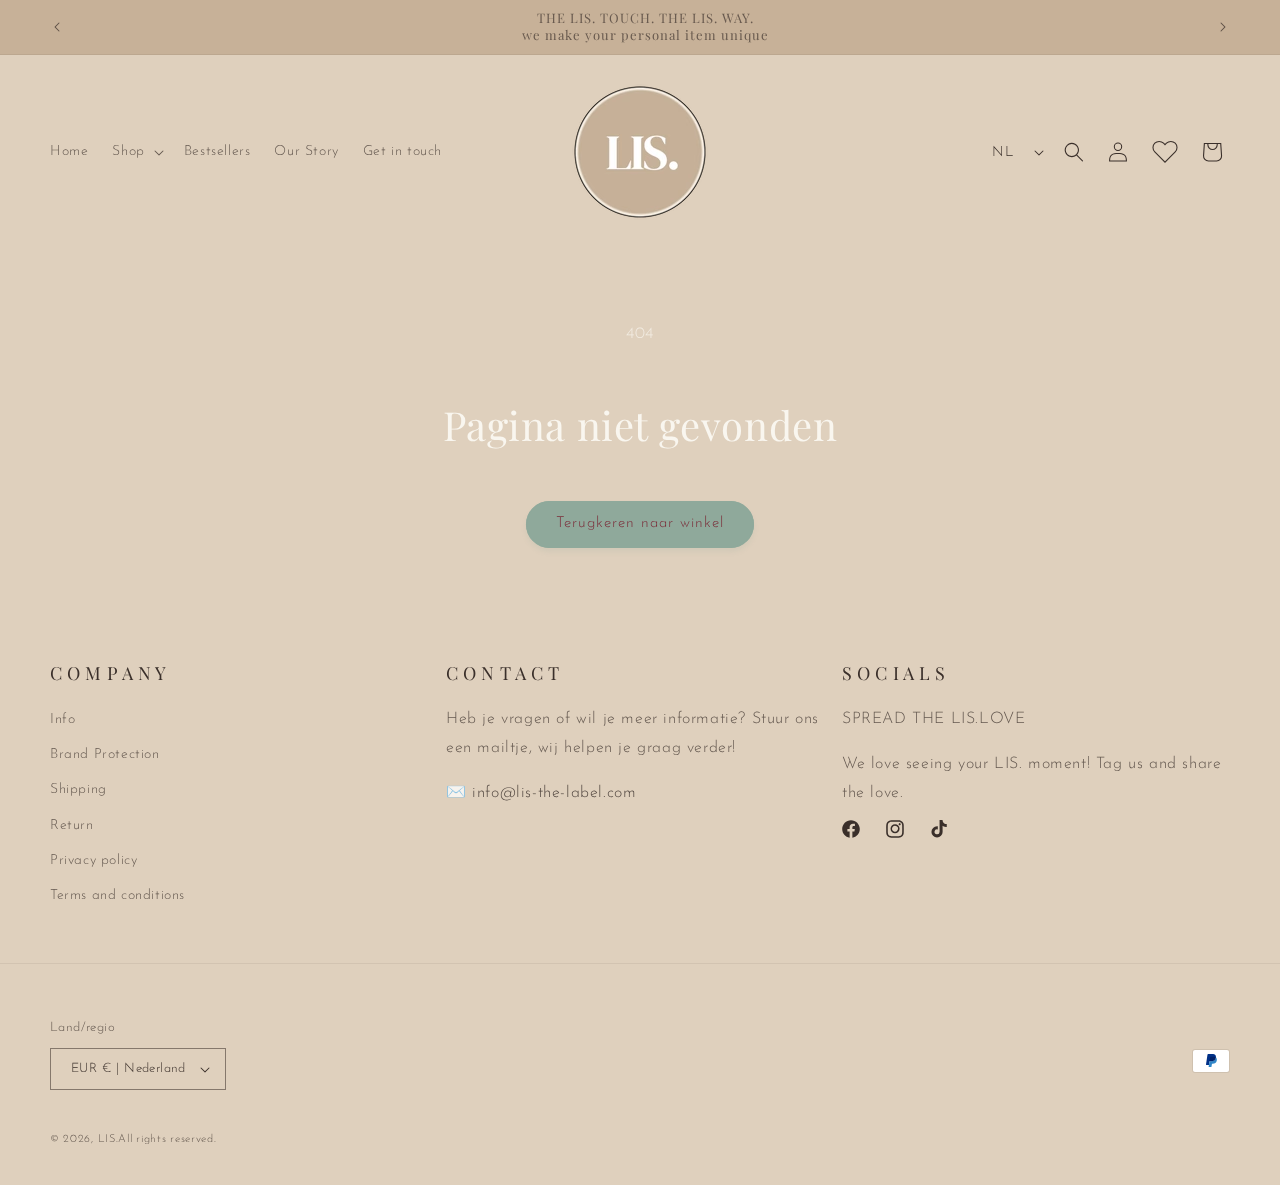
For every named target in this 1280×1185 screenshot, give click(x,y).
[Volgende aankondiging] (1223, 27)
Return (72, 825)
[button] (135, 152)
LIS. (108, 1139)
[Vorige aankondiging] (57, 27)
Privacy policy (93, 860)
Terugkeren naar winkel (640, 523)
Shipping (78, 789)
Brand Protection (105, 754)
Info (62, 719)
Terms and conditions (117, 895)
